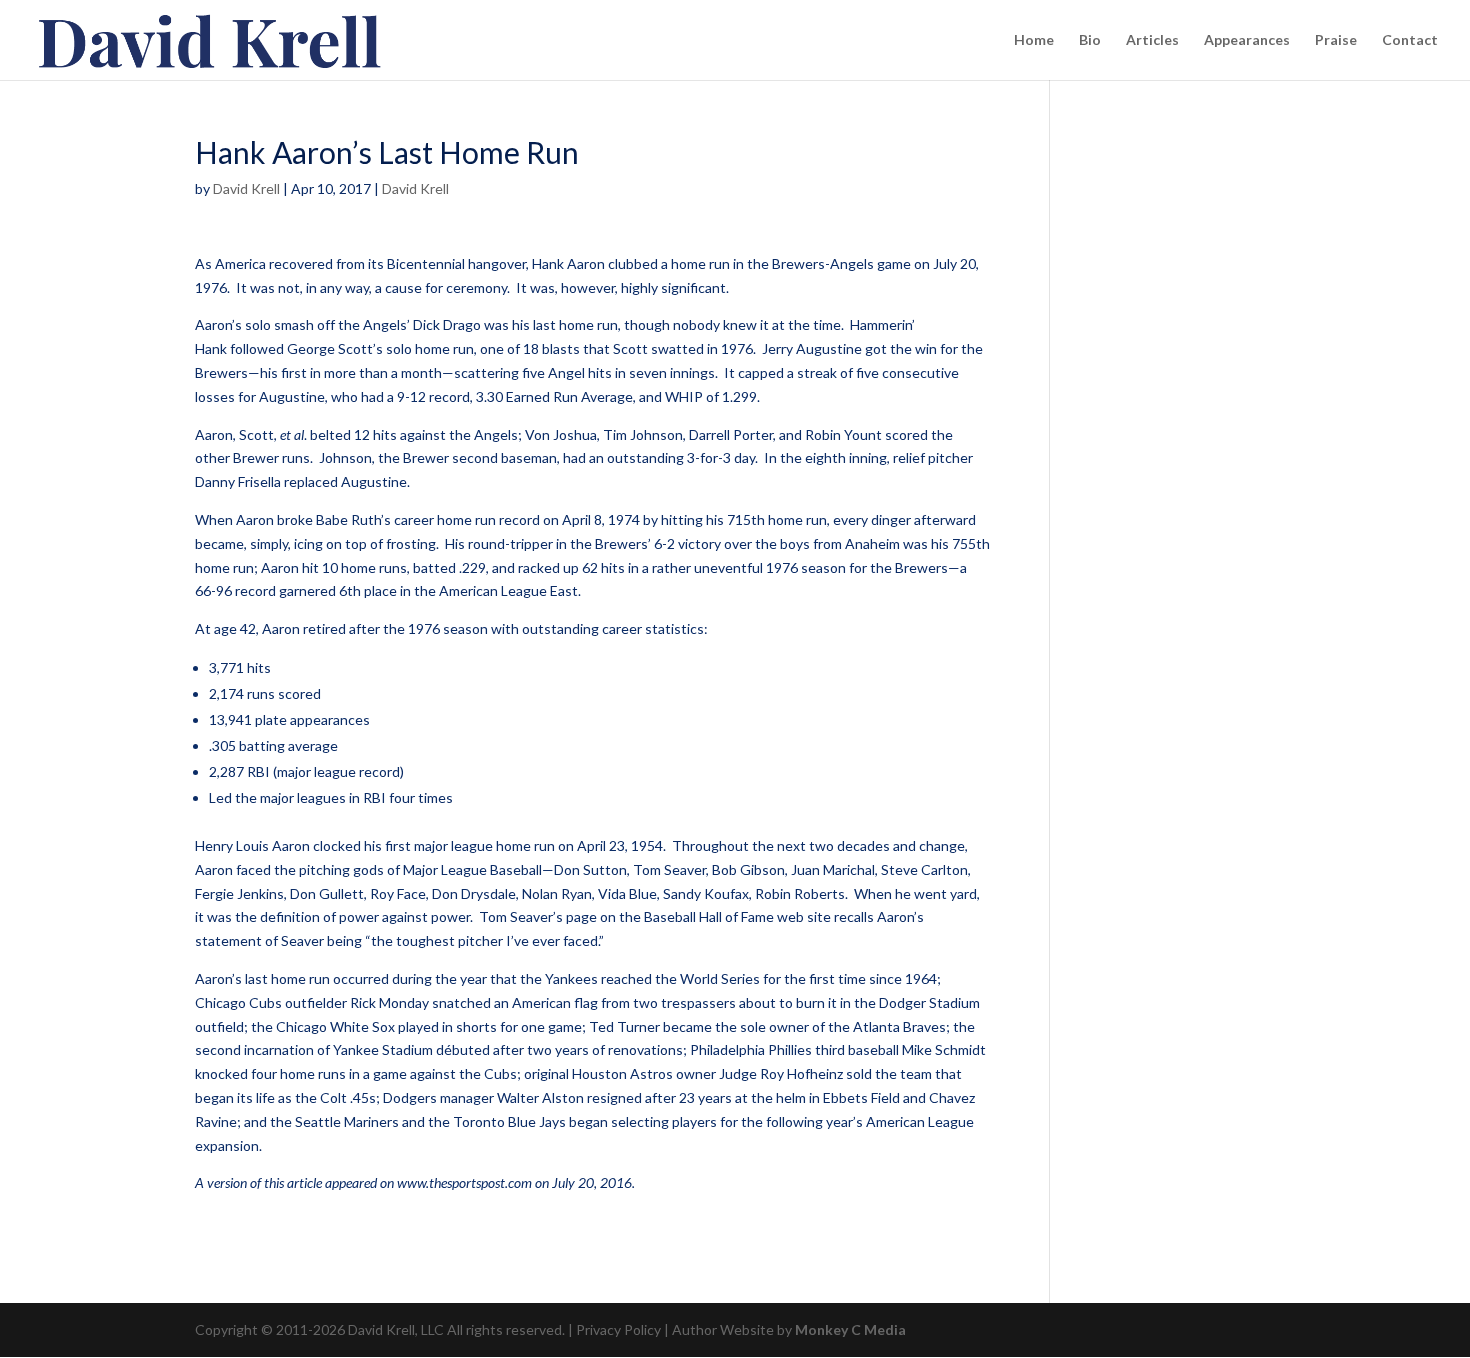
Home (1034, 40)
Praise (1336, 40)
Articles (1152, 40)
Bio (1090, 40)
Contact (1410, 40)
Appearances (1247, 40)
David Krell (246, 188)
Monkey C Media (850, 1329)
